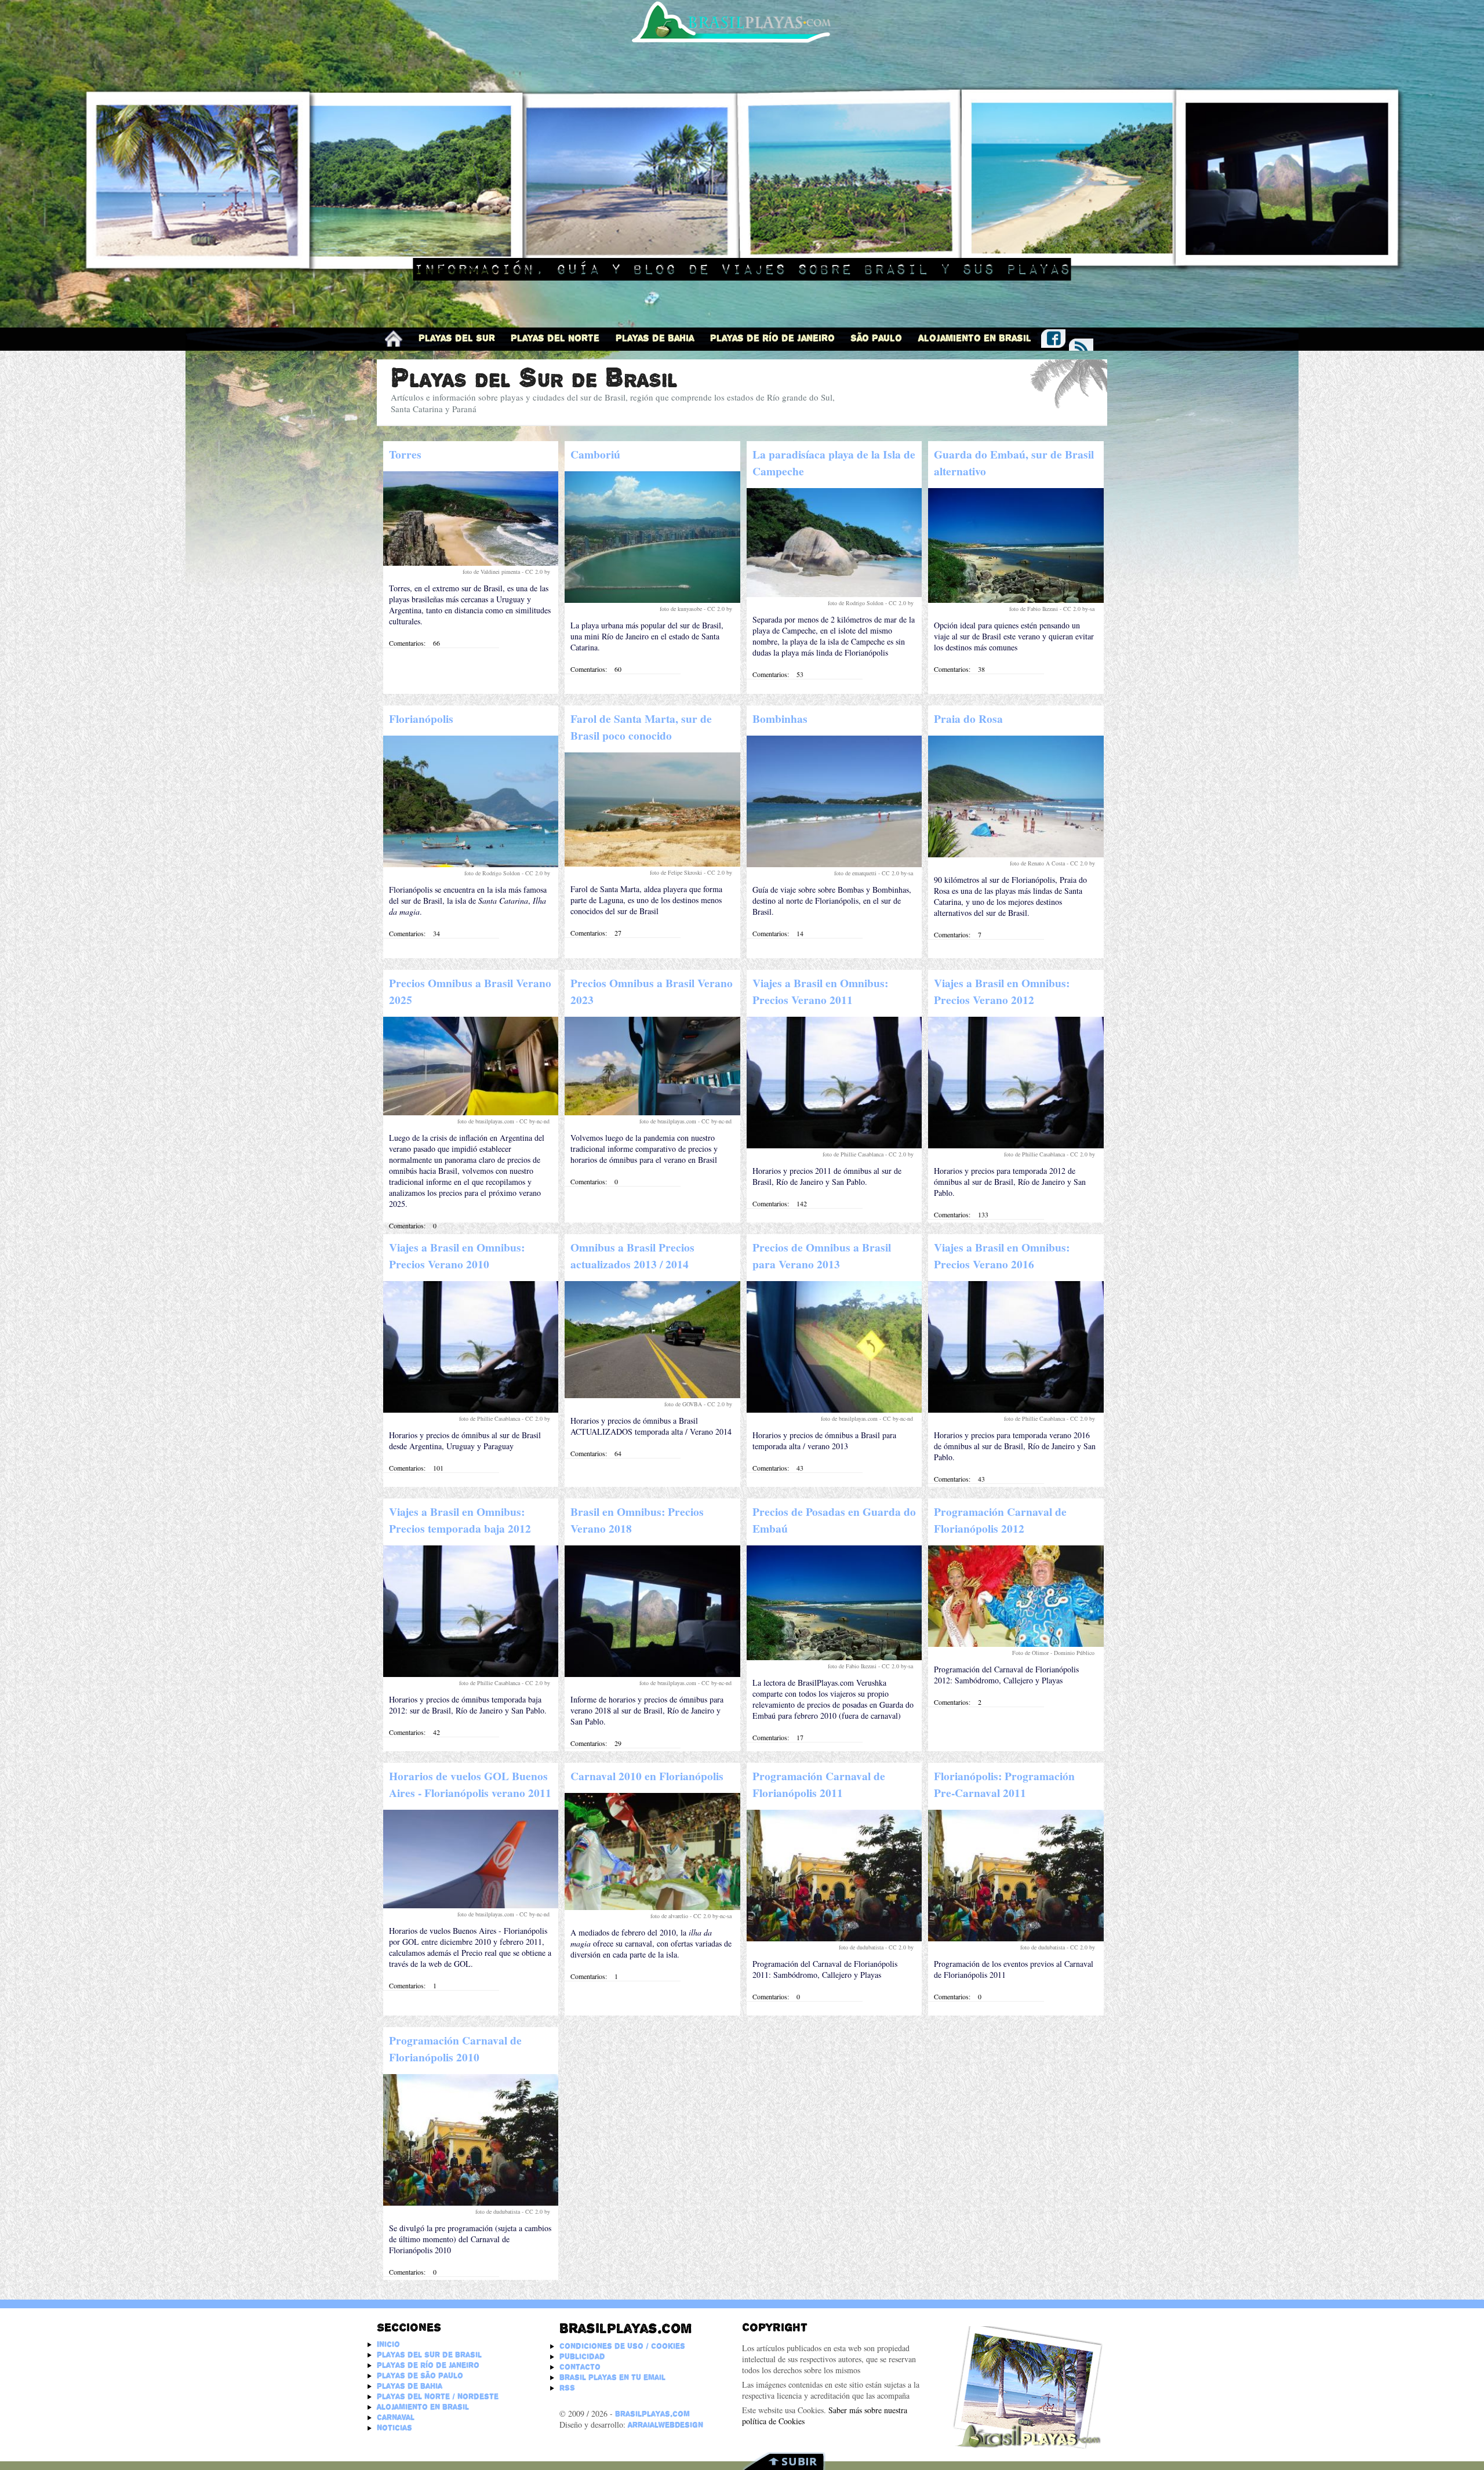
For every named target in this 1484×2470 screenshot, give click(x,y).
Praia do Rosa (968, 719)
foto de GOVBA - (686, 1404)
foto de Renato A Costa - (1040, 863)
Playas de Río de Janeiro (772, 338)
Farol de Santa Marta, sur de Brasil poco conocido (641, 727)
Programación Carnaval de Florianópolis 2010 (455, 2049)
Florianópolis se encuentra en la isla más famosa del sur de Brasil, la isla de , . (468, 901)
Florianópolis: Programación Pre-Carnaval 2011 (1004, 1784)
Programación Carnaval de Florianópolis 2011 (819, 1784)
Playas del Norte (555, 338)
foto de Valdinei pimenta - (494, 572)
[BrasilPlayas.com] (394, 339)
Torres (405, 454)
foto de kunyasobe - (683, 609)
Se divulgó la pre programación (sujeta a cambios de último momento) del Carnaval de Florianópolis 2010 (470, 2239)
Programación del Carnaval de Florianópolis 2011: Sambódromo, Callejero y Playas (825, 1969)
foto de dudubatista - (864, 1947)
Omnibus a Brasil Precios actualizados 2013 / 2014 (632, 1256)
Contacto (580, 2367)
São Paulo (876, 338)
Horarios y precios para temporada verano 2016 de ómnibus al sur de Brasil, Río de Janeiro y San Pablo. (1015, 1446)
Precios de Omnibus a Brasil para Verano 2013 (822, 1256)
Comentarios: (407, 643)
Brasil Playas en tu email (612, 2377)
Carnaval (396, 2417)
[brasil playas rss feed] (1081, 346)
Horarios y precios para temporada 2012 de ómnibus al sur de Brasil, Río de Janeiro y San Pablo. (1010, 1182)
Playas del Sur (457, 338)
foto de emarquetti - (858, 873)
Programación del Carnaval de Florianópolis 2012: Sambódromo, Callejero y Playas (1006, 1675)
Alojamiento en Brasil (975, 338)
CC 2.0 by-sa (898, 873)
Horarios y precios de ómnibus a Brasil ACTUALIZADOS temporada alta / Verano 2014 (651, 1426)
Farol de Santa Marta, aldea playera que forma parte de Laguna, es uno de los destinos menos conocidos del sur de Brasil (646, 900)
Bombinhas (780, 719)
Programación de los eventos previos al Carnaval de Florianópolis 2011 (1014, 1969)
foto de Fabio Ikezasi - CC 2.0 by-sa (1053, 609)
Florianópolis (421, 719)
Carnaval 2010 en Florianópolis (647, 1776)
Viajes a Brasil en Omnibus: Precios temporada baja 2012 (460, 1520)
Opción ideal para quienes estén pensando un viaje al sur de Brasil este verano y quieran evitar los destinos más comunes (1014, 636)
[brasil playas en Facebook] (1053, 337)
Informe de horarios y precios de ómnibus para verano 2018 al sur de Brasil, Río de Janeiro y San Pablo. (647, 1710)
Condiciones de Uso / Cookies (622, 2346)
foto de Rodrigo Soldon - (858, 603)
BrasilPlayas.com (652, 2414)
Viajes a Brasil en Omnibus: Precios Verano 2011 (820, 991)
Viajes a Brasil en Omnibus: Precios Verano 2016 (1002, 1256)
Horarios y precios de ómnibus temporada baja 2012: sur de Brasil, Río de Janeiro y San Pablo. (468, 1705)
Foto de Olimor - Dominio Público (1054, 1653)
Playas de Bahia (655, 338)
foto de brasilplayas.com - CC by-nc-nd (504, 1121)
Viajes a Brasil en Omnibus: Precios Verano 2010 (457, 1256)
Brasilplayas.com (625, 2328)
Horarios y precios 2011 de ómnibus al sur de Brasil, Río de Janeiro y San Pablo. (827, 1176)
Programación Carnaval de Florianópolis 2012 (1000, 1520)
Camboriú (595, 454)
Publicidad (582, 2356)
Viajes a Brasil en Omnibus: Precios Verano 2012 (1002, 991)
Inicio (388, 2344)
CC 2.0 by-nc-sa (713, 1916)
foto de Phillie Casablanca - (856, 1154)
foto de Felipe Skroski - (679, 872)
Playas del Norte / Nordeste (438, 2396)
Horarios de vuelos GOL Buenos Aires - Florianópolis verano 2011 (470, 1784)
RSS (567, 2388)
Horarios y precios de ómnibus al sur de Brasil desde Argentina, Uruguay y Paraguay (465, 1440)
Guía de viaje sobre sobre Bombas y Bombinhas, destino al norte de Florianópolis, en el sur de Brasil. (832, 901)
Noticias (394, 2428)
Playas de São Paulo (420, 2376)
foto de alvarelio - (672, 1916)
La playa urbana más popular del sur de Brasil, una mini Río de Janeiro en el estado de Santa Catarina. (647, 636)
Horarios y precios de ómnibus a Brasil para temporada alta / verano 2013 (824, 1440)
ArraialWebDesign (665, 2425)
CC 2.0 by (538, 572)
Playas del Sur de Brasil (429, 2355)
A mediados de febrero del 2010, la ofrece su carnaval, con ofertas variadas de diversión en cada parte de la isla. (651, 1943)
